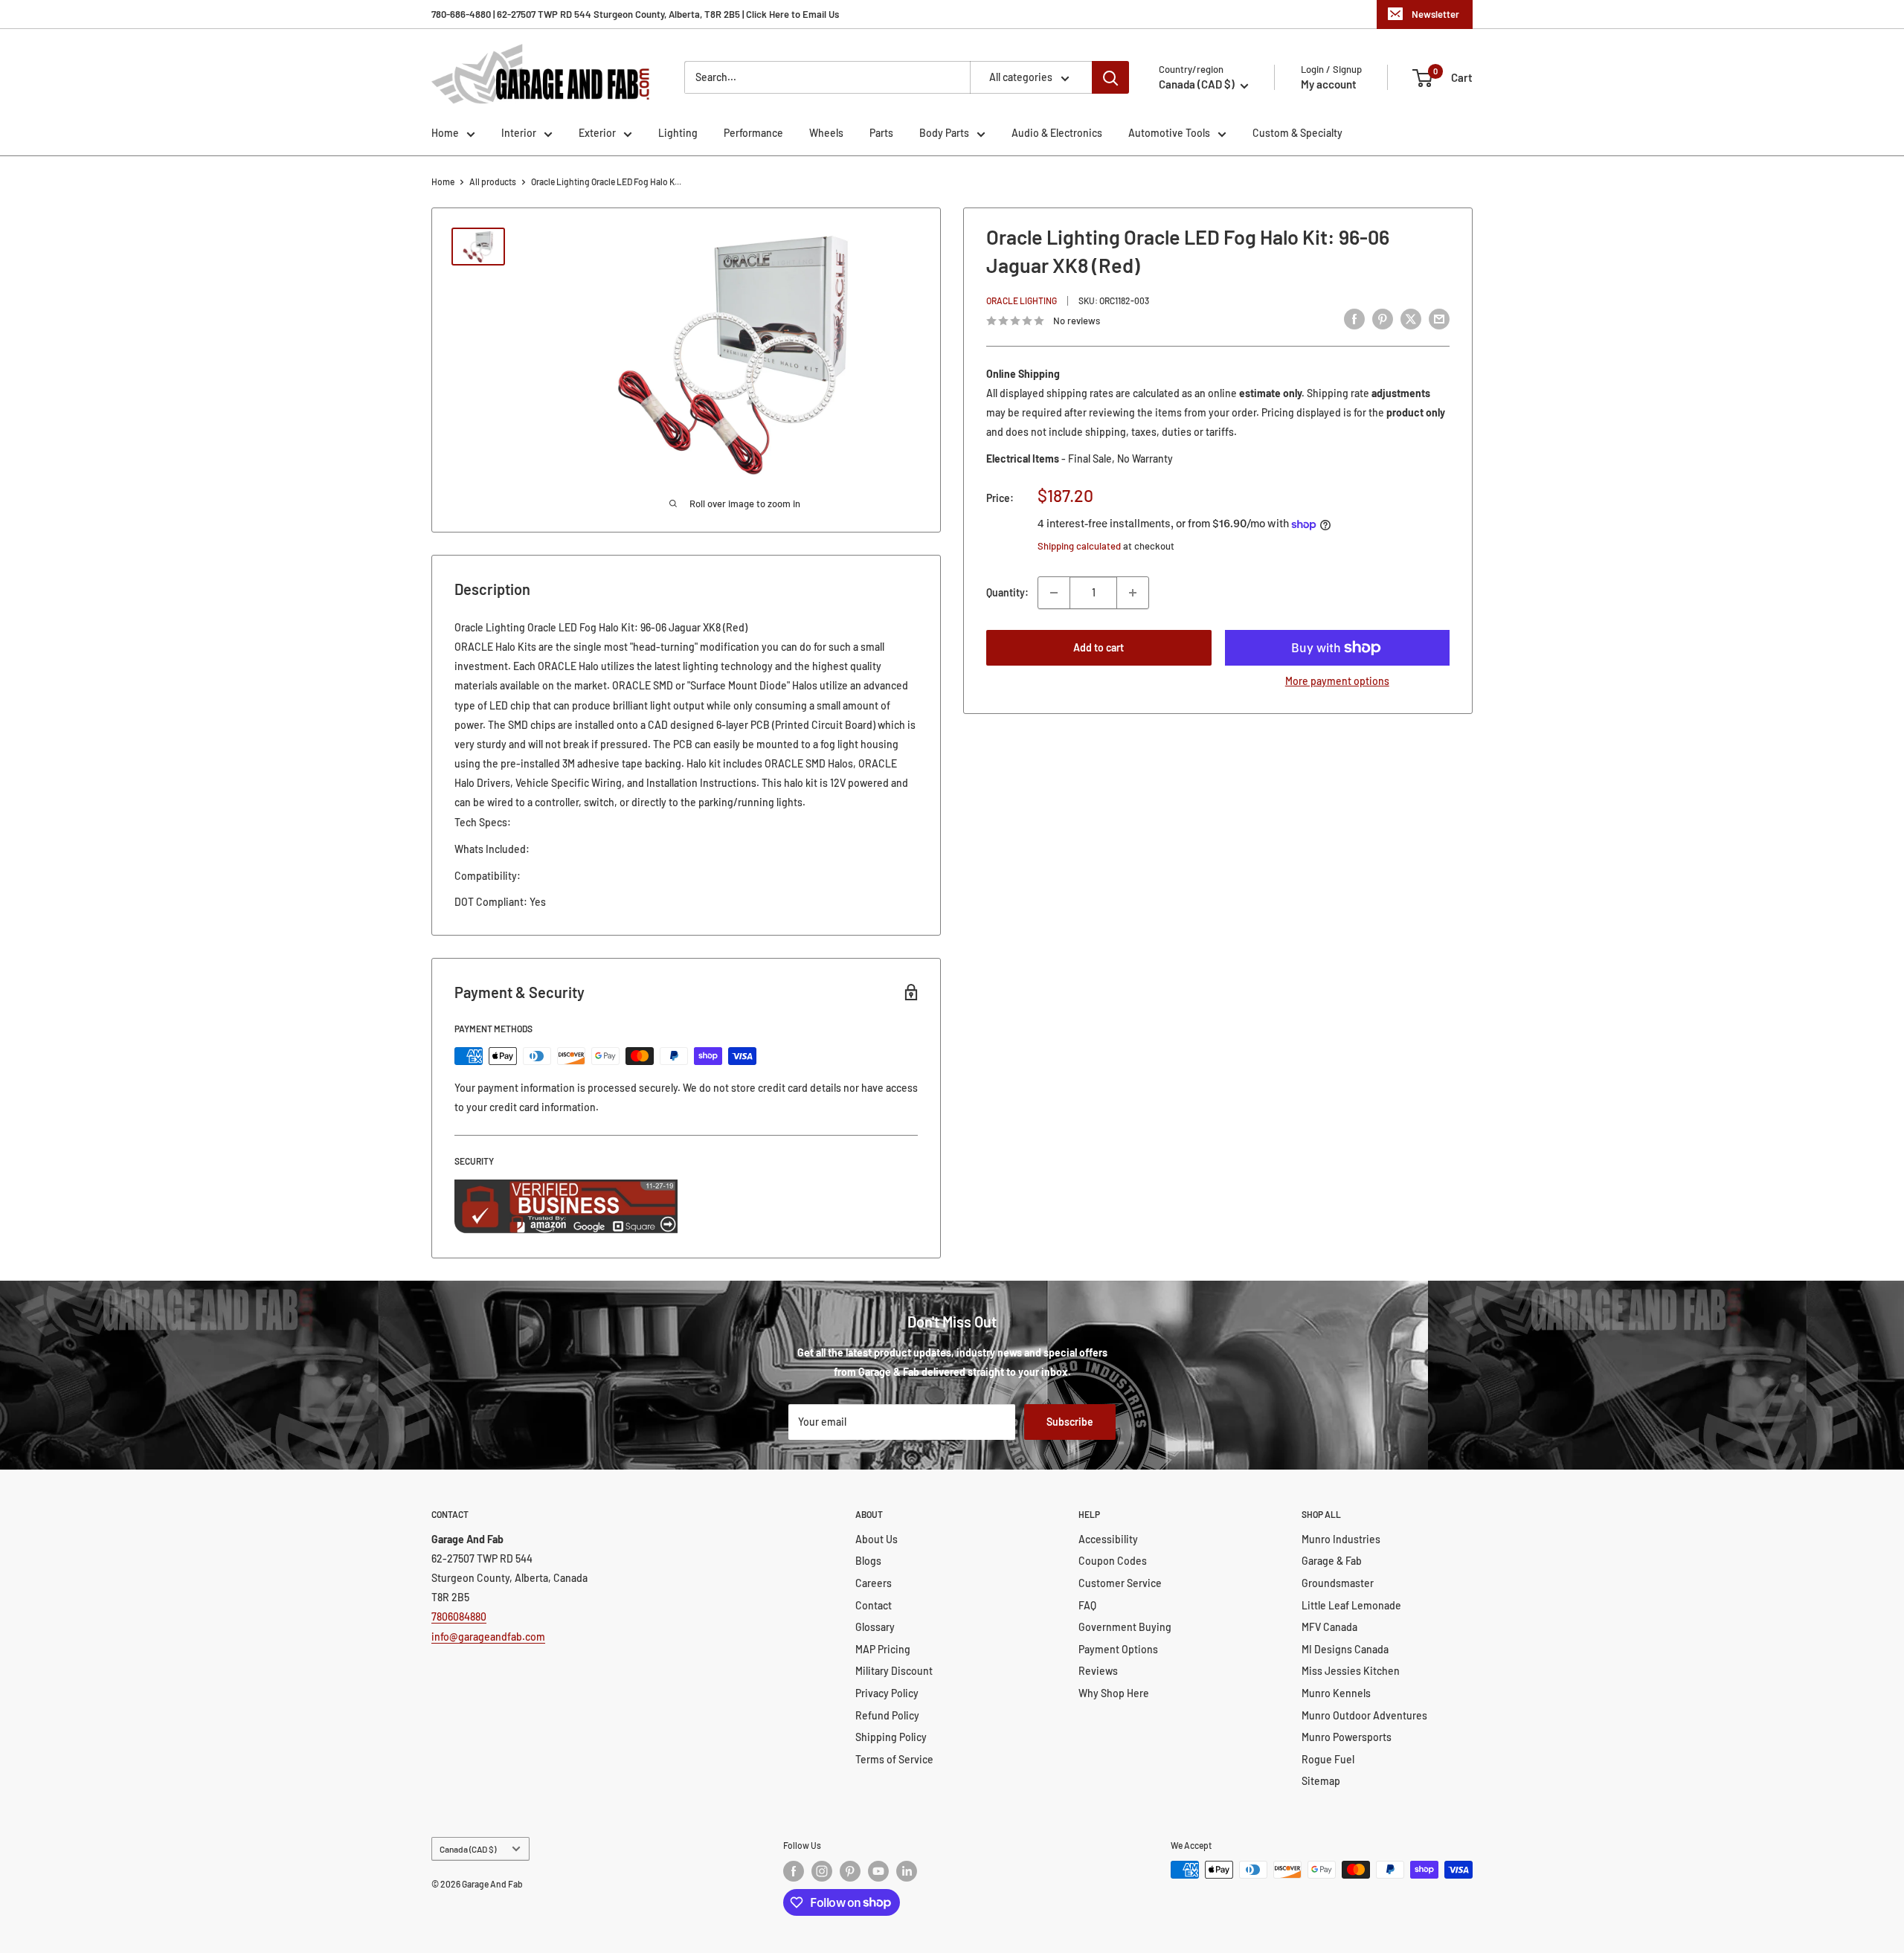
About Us (877, 1539)
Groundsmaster (1338, 1583)
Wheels (826, 133)
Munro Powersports (1347, 1737)
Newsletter (1435, 14)
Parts (881, 133)
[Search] (1110, 77)
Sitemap (1321, 1781)
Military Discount (894, 1671)
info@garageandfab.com (488, 1637)
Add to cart (1099, 647)
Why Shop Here (1114, 1693)
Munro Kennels (1336, 1693)
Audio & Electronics (1057, 133)
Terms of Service (894, 1759)
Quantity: (1007, 592)
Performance (753, 133)
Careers (874, 1583)
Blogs (868, 1561)
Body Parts (944, 133)
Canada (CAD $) (468, 1849)
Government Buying (1125, 1627)
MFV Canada (1329, 1627)
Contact (874, 1605)
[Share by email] (1439, 318)
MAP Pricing (883, 1649)
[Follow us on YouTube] (878, 1871)
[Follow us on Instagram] (822, 1871)
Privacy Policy (887, 1693)
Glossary (875, 1627)
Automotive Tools (1169, 133)
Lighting (678, 133)
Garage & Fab (1332, 1561)
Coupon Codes (1113, 1561)
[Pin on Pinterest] (1383, 318)
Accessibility (1108, 1539)
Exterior (597, 133)
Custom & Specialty (1297, 133)
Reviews (1098, 1671)
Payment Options (1118, 1649)
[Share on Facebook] (1354, 318)
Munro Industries (1341, 1539)
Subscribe (1070, 1422)
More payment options (1337, 681)
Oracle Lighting (1022, 300)
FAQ (1087, 1605)
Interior (519, 133)
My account (1329, 84)
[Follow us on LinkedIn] (907, 1871)
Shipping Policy (891, 1737)
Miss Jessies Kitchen (1351, 1671)
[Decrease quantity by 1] (1054, 593)
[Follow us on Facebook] (794, 1871)
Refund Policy (887, 1715)
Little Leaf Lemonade (1351, 1605)
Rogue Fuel (1328, 1759)
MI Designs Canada (1345, 1649)
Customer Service (1120, 1583)
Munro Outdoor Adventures (1364, 1715)
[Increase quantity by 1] (1133, 593)
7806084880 (459, 1616)
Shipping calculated (1079, 547)
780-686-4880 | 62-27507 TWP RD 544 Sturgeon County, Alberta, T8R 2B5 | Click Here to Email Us (635, 14)
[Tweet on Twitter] (1411, 318)
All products (493, 181)
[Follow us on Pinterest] (850, 1871)
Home (445, 133)
